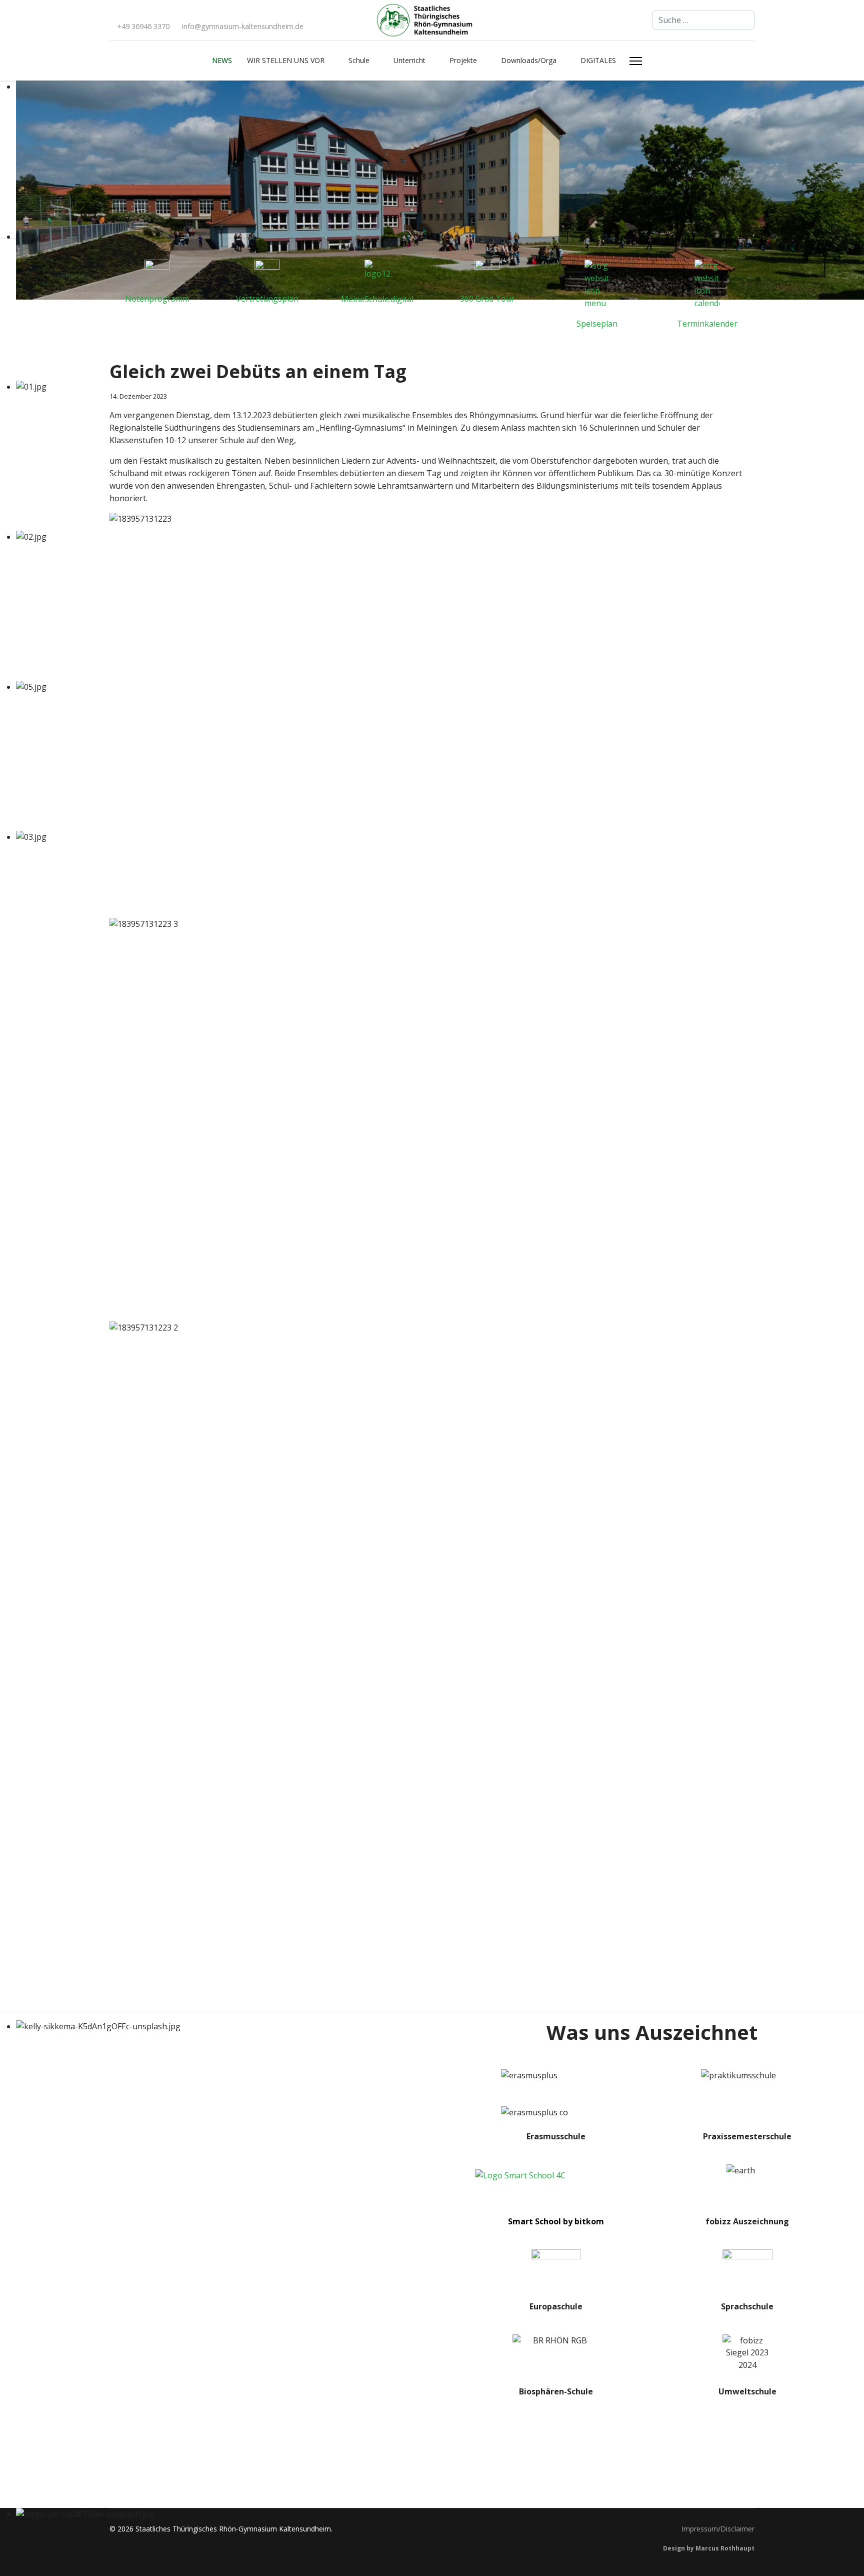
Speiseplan (597, 324)
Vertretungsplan (267, 299)
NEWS (222, 60)
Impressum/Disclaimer (718, 2529)
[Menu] (636, 61)
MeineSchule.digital (377, 299)
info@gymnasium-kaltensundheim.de (243, 26)
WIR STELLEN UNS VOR (286, 60)
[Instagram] (128, 14)
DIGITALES (598, 60)
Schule (359, 60)
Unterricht (409, 60)
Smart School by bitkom (556, 2221)
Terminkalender (707, 324)
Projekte (463, 60)
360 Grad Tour (487, 299)
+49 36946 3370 (143, 26)
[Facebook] (112, 14)
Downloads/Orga (529, 60)
